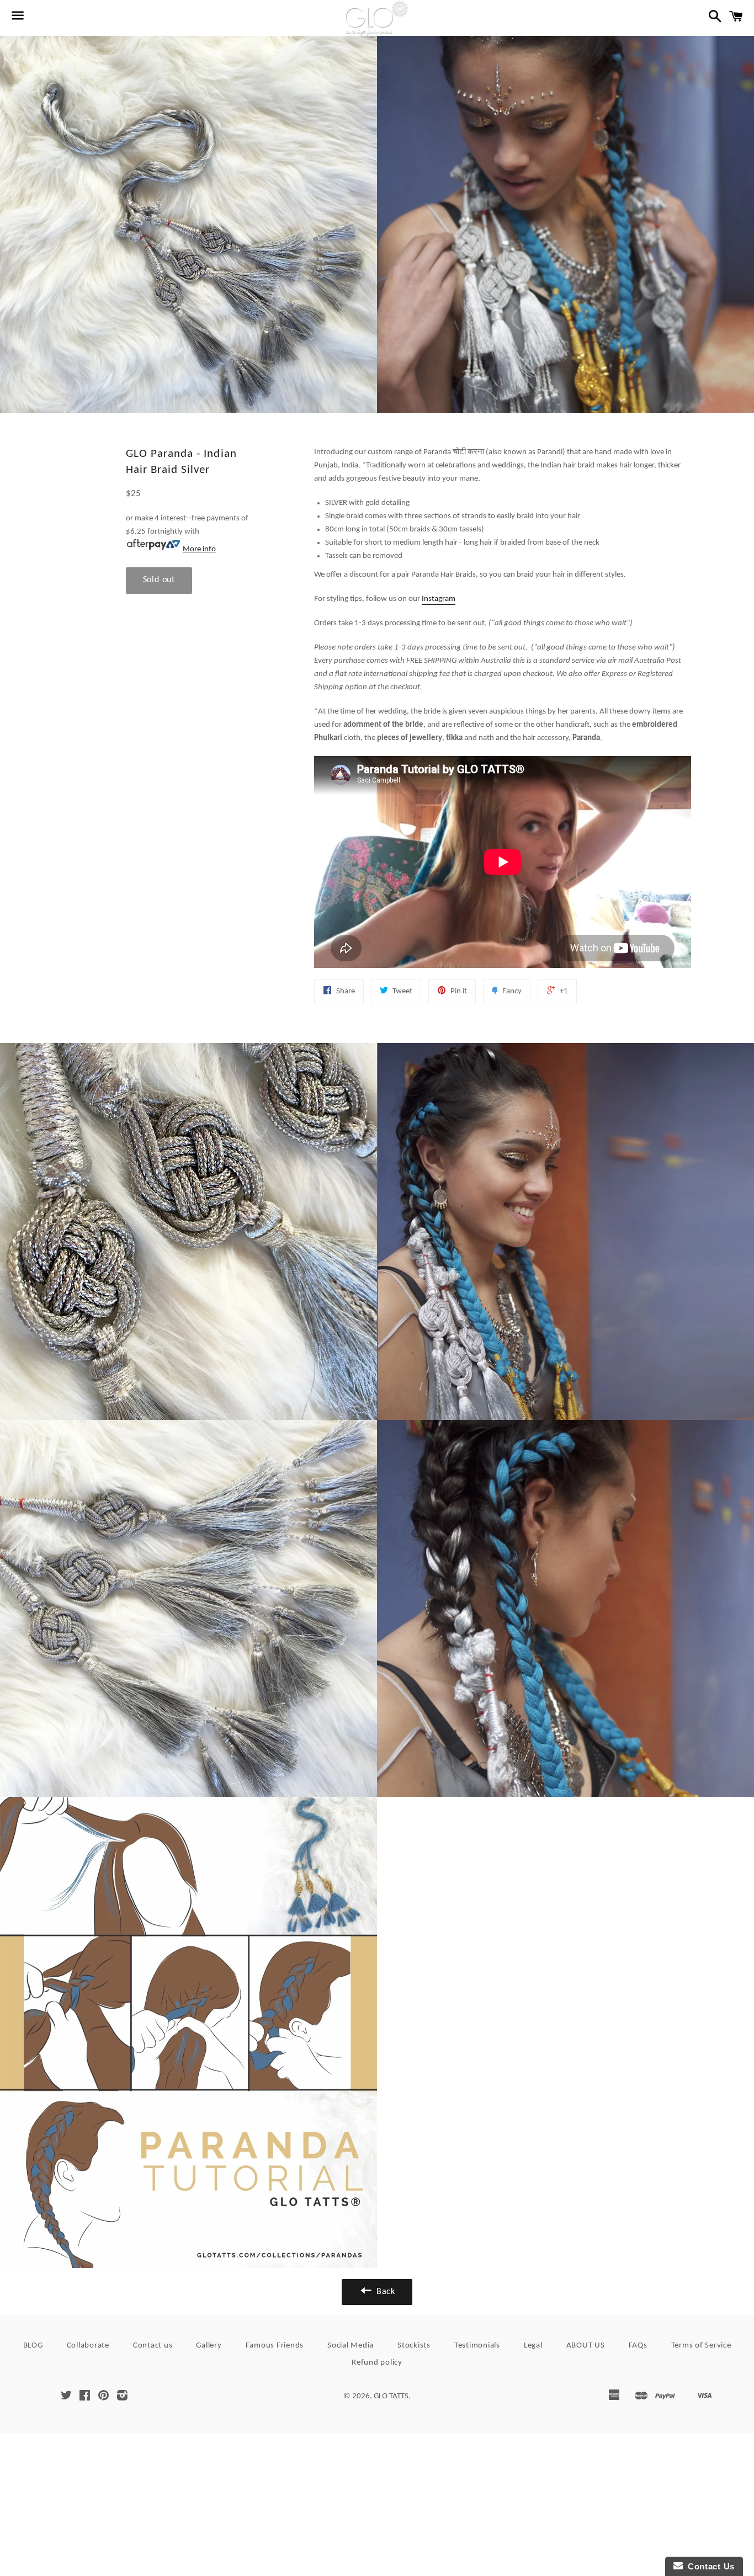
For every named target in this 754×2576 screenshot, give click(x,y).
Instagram (439, 599)
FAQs (638, 2346)
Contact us (153, 2346)
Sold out (159, 580)
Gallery (209, 2346)
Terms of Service (701, 2346)
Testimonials (477, 2346)
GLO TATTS (391, 2396)
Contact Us (709, 2566)
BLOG (33, 2346)
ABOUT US (586, 2346)
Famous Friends (275, 2346)
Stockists (414, 2346)
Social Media (351, 2346)
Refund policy (377, 2363)
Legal (533, 2346)
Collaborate (88, 2346)
